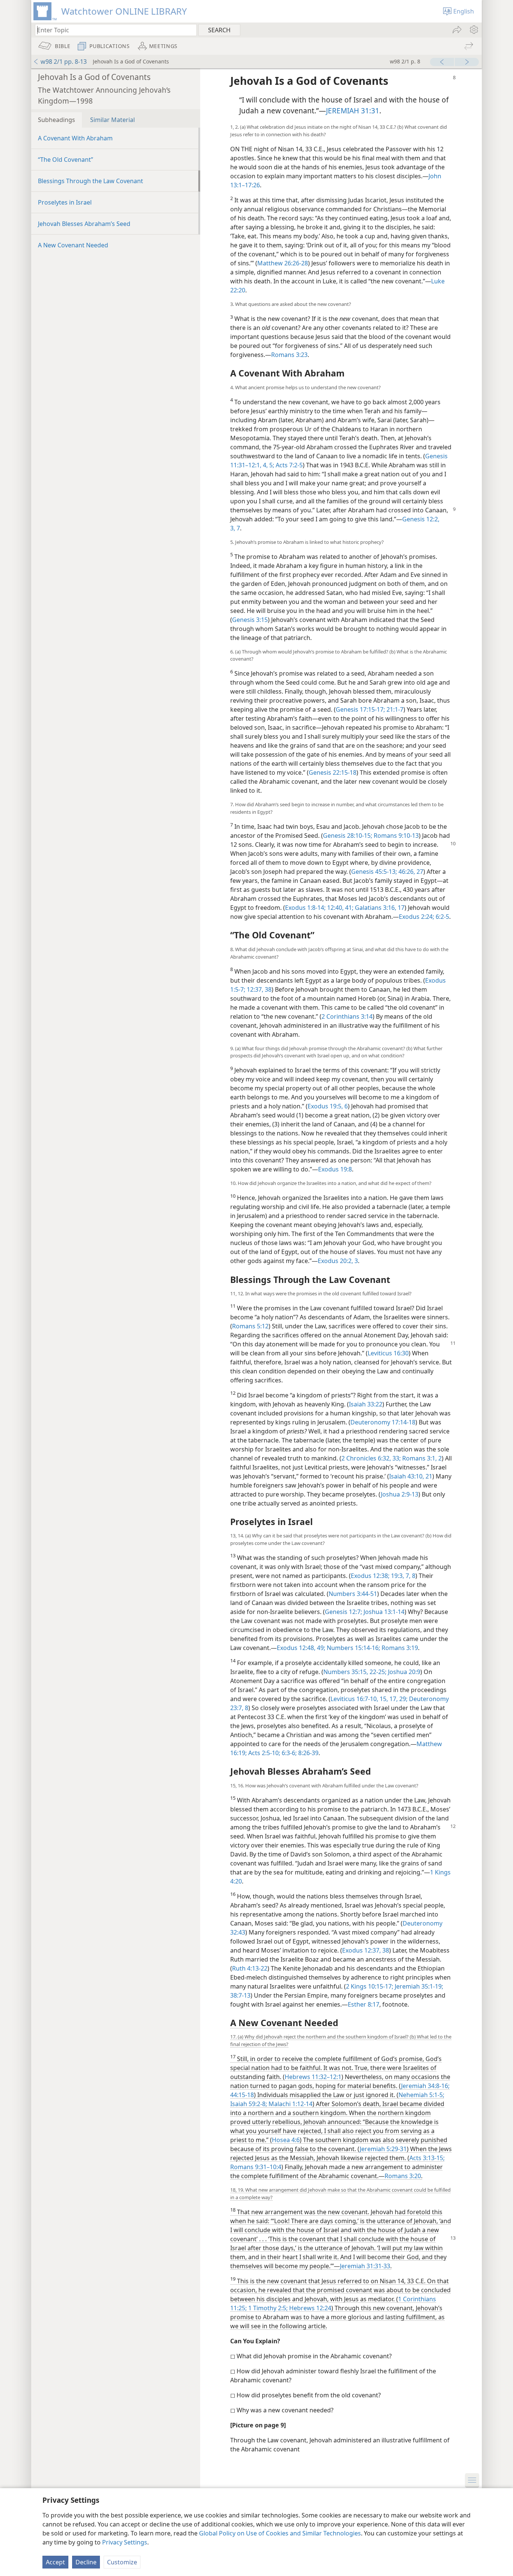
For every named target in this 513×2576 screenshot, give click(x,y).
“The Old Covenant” (66, 160)
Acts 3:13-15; (427, 2158)
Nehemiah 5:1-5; (421, 2095)
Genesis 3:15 (250, 620)
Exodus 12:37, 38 (366, 1950)
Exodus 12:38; (370, 1576)
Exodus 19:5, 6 (328, 1106)
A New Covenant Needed (73, 245)
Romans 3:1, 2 (421, 1458)
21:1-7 (394, 709)
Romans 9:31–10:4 (256, 2167)
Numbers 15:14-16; (353, 1648)
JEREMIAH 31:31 (353, 111)
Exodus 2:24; (416, 917)
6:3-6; (288, 1753)
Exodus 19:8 (335, 1169)
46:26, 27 (410, 872)
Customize (122, 2562)
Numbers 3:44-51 (353, 1594)
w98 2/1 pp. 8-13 (64, 62)
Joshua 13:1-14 (383, 1612)
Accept (55, 2562)
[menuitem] (473, 30)
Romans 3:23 (289, 355)
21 (428, 1476)
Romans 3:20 (403, 2176)
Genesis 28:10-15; (348, 836)
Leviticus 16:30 (388, 1353)
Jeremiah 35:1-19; (418, 1986)
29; (403, 1699)
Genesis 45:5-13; (374, 872)
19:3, (397, 1576)
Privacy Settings (125, 2542)
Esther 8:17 (364, 2004)
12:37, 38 (258, 989)
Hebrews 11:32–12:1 (313, 2077)
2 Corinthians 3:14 (347, 1016)
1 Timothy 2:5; (267, 2308)
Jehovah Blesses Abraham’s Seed (84, 224)
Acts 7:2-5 (288, 465)
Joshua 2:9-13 (400, 1494)
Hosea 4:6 (286, 2140)
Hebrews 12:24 (309, 2308)
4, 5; (268, 465)
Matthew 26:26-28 (283, 263)
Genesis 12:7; (343, 1612)
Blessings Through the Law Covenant (91, 181)
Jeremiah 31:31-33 (365, 2266)
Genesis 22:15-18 (333, 772)
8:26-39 (308, 1753)
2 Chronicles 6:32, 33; (371, 1458)
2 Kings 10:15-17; (370, 1986)
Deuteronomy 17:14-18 (383, 1422)
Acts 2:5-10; (263, 1753)
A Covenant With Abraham (75, 138)
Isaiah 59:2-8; (249, 2104)
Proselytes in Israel (65, 202)
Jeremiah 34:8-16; (425, 2086)
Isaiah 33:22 (366, 1404)
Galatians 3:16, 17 (379, 908)
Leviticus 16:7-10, (354, 1699)
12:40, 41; (339, 908)
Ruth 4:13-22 (250, 1968)
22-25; (377, 1672)
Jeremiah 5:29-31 (383, 2149)
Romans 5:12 (250, 1326)
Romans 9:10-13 (395, 836)
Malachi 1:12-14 (290, 2104)
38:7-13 (240, 1995)
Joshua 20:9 (403, 1672)
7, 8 (410, 1576)
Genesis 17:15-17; (360, 709)
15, (383, 1699)
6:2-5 (442, 917)
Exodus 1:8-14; (305, 908)
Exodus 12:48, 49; (301, 1648)
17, (393, 1699)
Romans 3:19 (399, 1648)
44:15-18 (242, 2095)
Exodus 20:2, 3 (338, 1261)
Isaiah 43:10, (407, 1476)
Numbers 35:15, (346, 1672)
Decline (86, 2562)
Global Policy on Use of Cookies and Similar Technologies (280, 2533)
